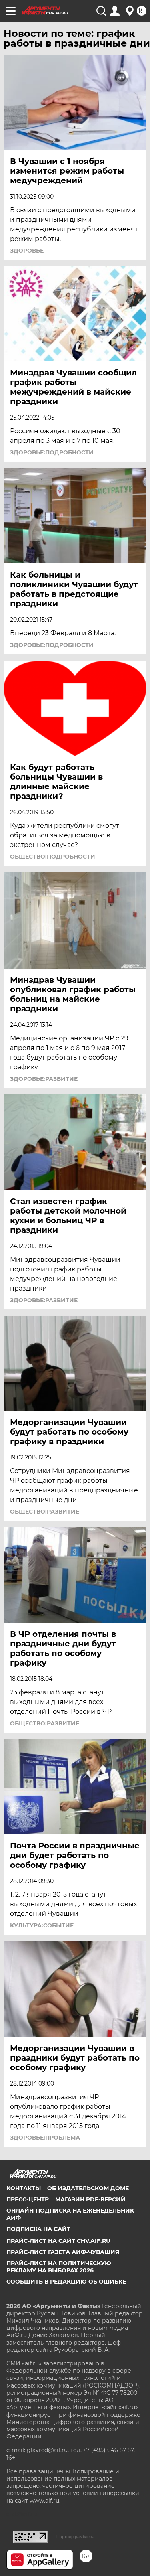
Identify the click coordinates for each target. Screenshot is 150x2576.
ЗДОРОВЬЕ (27, 251)
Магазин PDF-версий (90, 2199)
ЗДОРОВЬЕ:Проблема (45, 2138)
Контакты (24, 2188)
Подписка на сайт (38, 2229)
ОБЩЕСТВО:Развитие (45, 1512)
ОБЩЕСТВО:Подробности (53, 857)
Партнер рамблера (75, 2537)
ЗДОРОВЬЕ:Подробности (52, 452)
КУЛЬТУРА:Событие (42, 1925)
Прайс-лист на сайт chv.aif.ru (58, 2241)
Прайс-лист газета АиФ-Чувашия (63, 2252)
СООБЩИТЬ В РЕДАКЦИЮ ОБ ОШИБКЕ (66, 2282)
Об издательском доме (88, 2188)
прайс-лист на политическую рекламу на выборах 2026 (59, 2267)
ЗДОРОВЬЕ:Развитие (44, 1079)
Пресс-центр (28, 2199)
